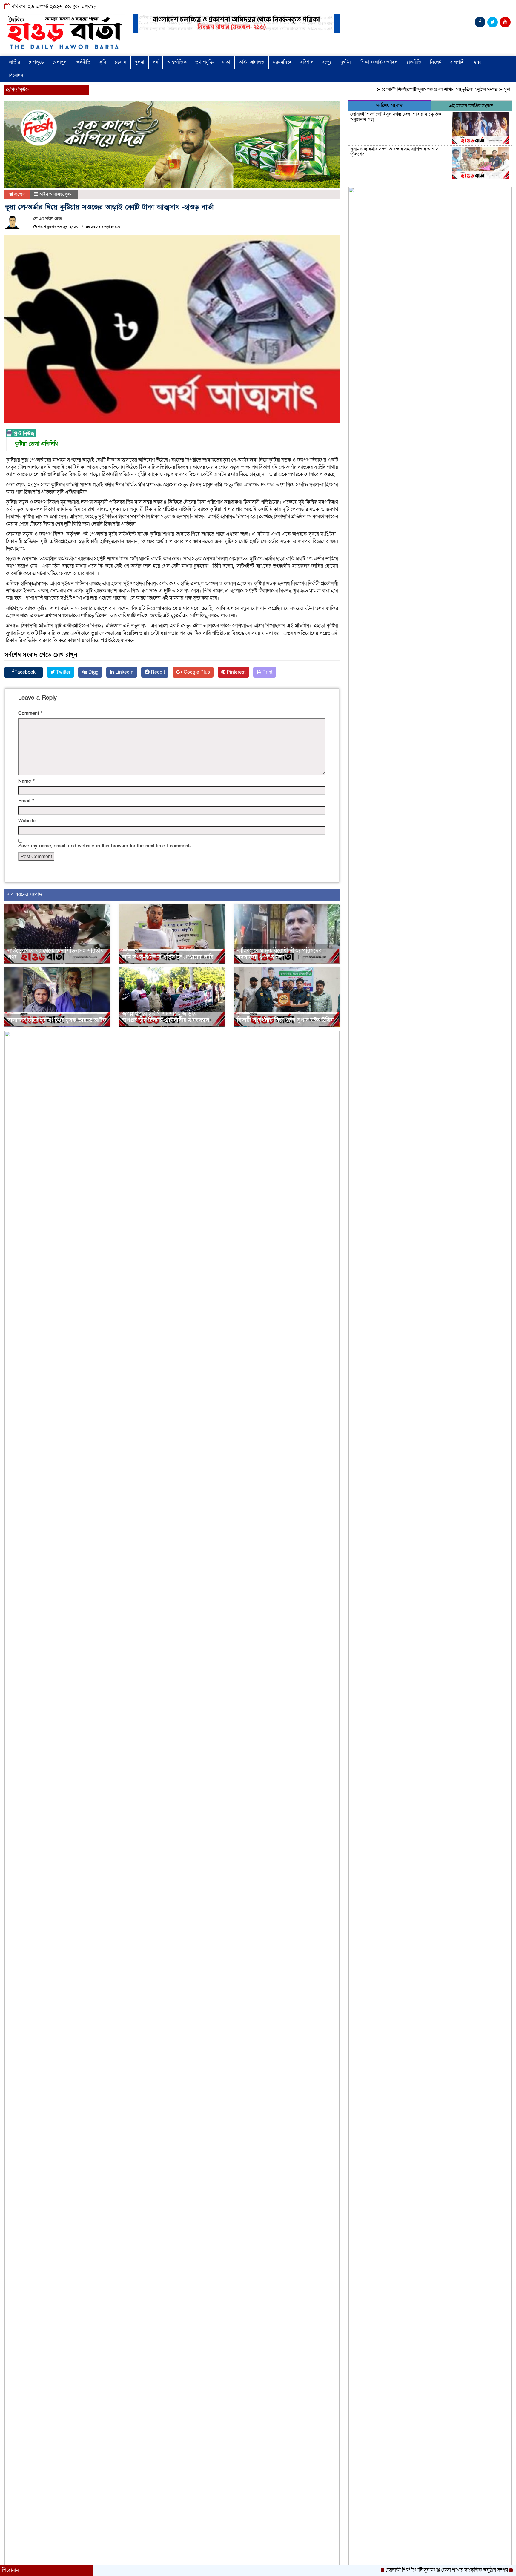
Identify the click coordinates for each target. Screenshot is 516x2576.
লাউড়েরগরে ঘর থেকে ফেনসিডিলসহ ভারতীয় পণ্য (56, 954)
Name (26, 781)
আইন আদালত (252, 62)
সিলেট (436, 62)
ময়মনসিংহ (282, 62)
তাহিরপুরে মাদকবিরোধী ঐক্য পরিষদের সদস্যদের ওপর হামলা (279, 954)
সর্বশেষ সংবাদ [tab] (389, 106)
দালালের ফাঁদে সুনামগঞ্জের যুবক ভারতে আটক (57, 1020)
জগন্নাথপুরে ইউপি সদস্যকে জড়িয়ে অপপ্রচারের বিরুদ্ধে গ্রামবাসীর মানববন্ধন (166, 1017)
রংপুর (327, 62)
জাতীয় (14, 62)
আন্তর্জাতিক (177, 62)
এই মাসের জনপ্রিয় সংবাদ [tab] (471, 106)
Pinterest (235, 672)
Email (26, 801)
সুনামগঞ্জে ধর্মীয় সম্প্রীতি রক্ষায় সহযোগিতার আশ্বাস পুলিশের (394, 152)
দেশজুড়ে (36, 62)
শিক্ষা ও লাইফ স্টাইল (379, 62)
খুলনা (140, 62)
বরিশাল (307, 62)
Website (27, 821)
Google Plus (196, 672)
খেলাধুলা (60, 62)
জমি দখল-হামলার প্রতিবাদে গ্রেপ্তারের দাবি (168, 957)
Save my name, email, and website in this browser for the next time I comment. (104, 846)
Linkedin (124, 672)
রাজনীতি (414, 62)
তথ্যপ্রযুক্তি (204, 62)
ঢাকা (226, 62)
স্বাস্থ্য (477, 62)
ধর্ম (156, 62)
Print (267, 672)
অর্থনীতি (83, 62)
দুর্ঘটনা (346, 62)
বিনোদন (16, 75)
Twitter (63, 672)
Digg (93, 672)
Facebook (25, 672)
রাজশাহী (457, 62)
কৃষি (103, 62)
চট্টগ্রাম (120, 62)
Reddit (157, 672)
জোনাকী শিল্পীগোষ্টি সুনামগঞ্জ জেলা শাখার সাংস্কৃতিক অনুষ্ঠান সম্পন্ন (385, 90)
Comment (30, 713)
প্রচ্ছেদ (19, 194)
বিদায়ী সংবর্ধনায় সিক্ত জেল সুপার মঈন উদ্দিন (285, 1020)
